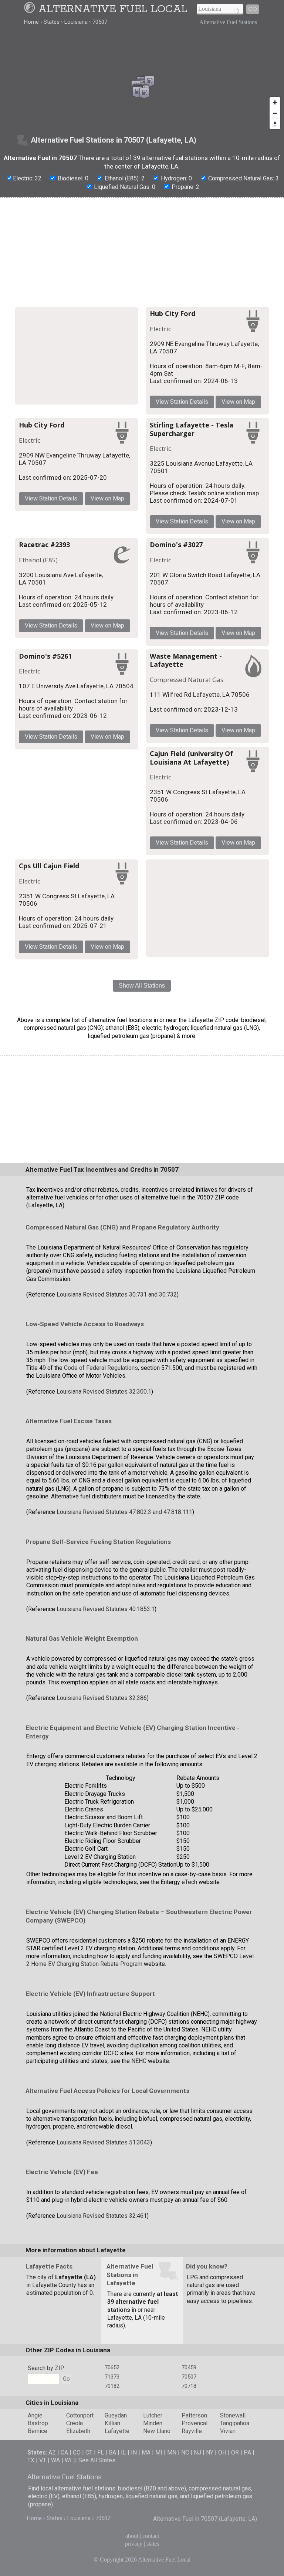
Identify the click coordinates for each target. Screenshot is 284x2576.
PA (247, 2452)
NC (185, 2452)
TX (31, 2460)
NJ (197, 2452)
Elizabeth (78, 2431)
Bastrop (38, 2423)
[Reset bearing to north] (275, 124)
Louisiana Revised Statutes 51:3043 (103, 2142)
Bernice (38, 2431)
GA (112, 2452)
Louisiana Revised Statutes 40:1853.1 (106, 1609)
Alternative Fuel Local (113, 9)
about (132, 2536)
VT (43, 2460)
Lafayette (117, 2431)
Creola (75, 2423)
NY (210, 2452)
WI (68, 2460)
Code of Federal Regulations (101, 1368)
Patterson (194, 2415)
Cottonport (80, 2415)
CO (77, 2452)
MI (159, 2452)
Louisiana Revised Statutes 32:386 (102, 1698)
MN (172, 2452)
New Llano (157, 2431)
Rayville (192, 2431)
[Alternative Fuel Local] (31, 9)
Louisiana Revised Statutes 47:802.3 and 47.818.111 (124, 1512)
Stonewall (233, 2415)
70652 (112, 2367)
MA (146, 2452)
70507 (189, 2377)
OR (235, 2452)
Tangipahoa (235, 2423)
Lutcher (153, 2415)
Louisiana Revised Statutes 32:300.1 (104, 1392)
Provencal (195, 2423)
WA (55, 2460)
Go (253, 9)
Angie (35, 2415)
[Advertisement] (142, 251)
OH (222, 2452)
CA (64, 2452)
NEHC (139, 2061)
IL (124, 2452)
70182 (112, 2386)
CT (89, 2452)
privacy (134, 2544)
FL (101, 2452)
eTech (189, 1882)
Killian (112, 2423)
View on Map (238, 402)
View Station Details (182, 402)
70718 (189, 2386)
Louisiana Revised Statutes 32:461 (102, 2216)
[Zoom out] (275, 113)
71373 (112, 2377)
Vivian (228, 2431)
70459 (189, 2367)
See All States (97, 2460)
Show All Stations (142, 986)
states (153, 2544)
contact (151, 2536)
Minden (153, 2423)
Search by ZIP (46, 2368)
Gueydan (116, 2415)
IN (134, 2452)
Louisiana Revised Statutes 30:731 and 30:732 (117, 1294)
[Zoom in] (275, 102)
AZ (52, 2452)
